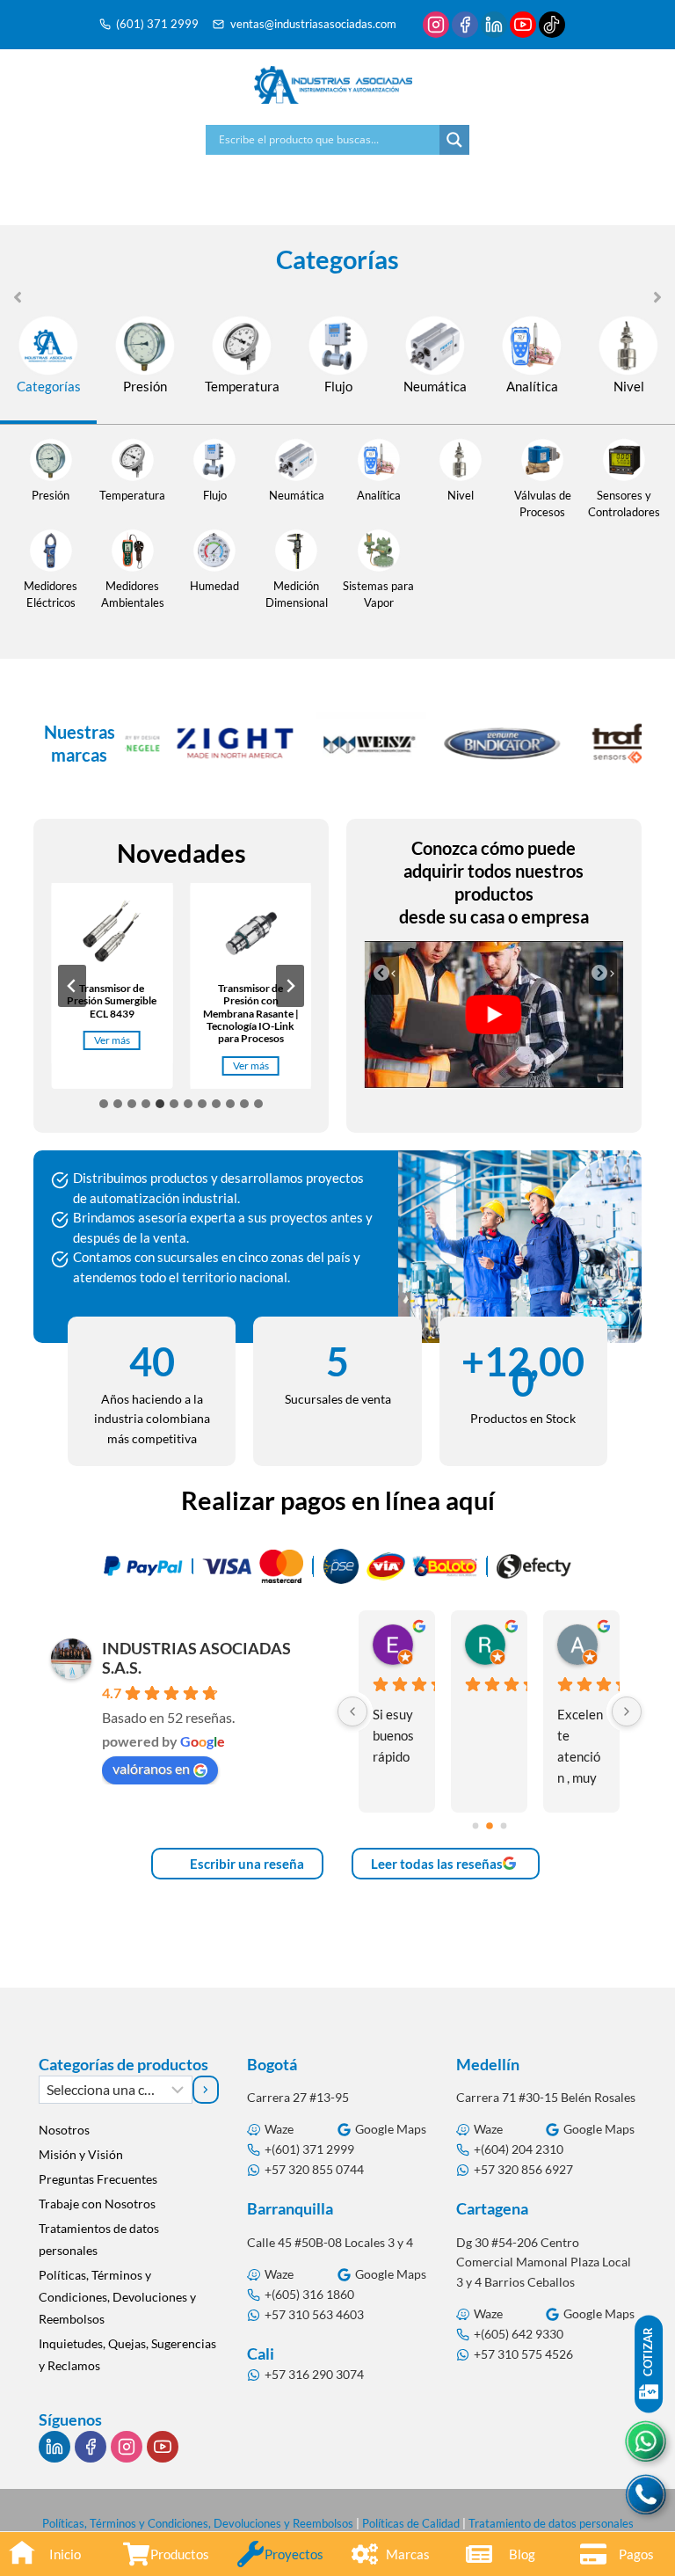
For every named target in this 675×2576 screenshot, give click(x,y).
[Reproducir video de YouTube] (494, 1014)
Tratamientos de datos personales (99, 2239)
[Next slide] (290, 986)
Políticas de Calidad (411, 2523)
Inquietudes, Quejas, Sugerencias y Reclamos (127, 2354)
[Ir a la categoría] (206, 2090)
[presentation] (112, 935)
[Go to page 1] (490, 1826)
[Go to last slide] (385, 974)
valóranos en (151, 1768)
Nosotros (64, 2130)
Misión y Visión (81, 2154)
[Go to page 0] (475, 1825)
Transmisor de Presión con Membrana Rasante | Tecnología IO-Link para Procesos (251, 1014)
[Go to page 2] (503, 1825)
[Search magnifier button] (454, 140)
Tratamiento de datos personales (551, 2523)
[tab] (48, 369)
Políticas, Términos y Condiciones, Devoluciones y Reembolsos (117, 2297)
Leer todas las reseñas (437, 1864)
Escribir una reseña (246, 1864)
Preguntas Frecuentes (98, 2179)
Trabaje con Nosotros (97, 2204)
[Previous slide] (72, 986)
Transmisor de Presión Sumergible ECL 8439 (112, 1001)
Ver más (116, 1041)
